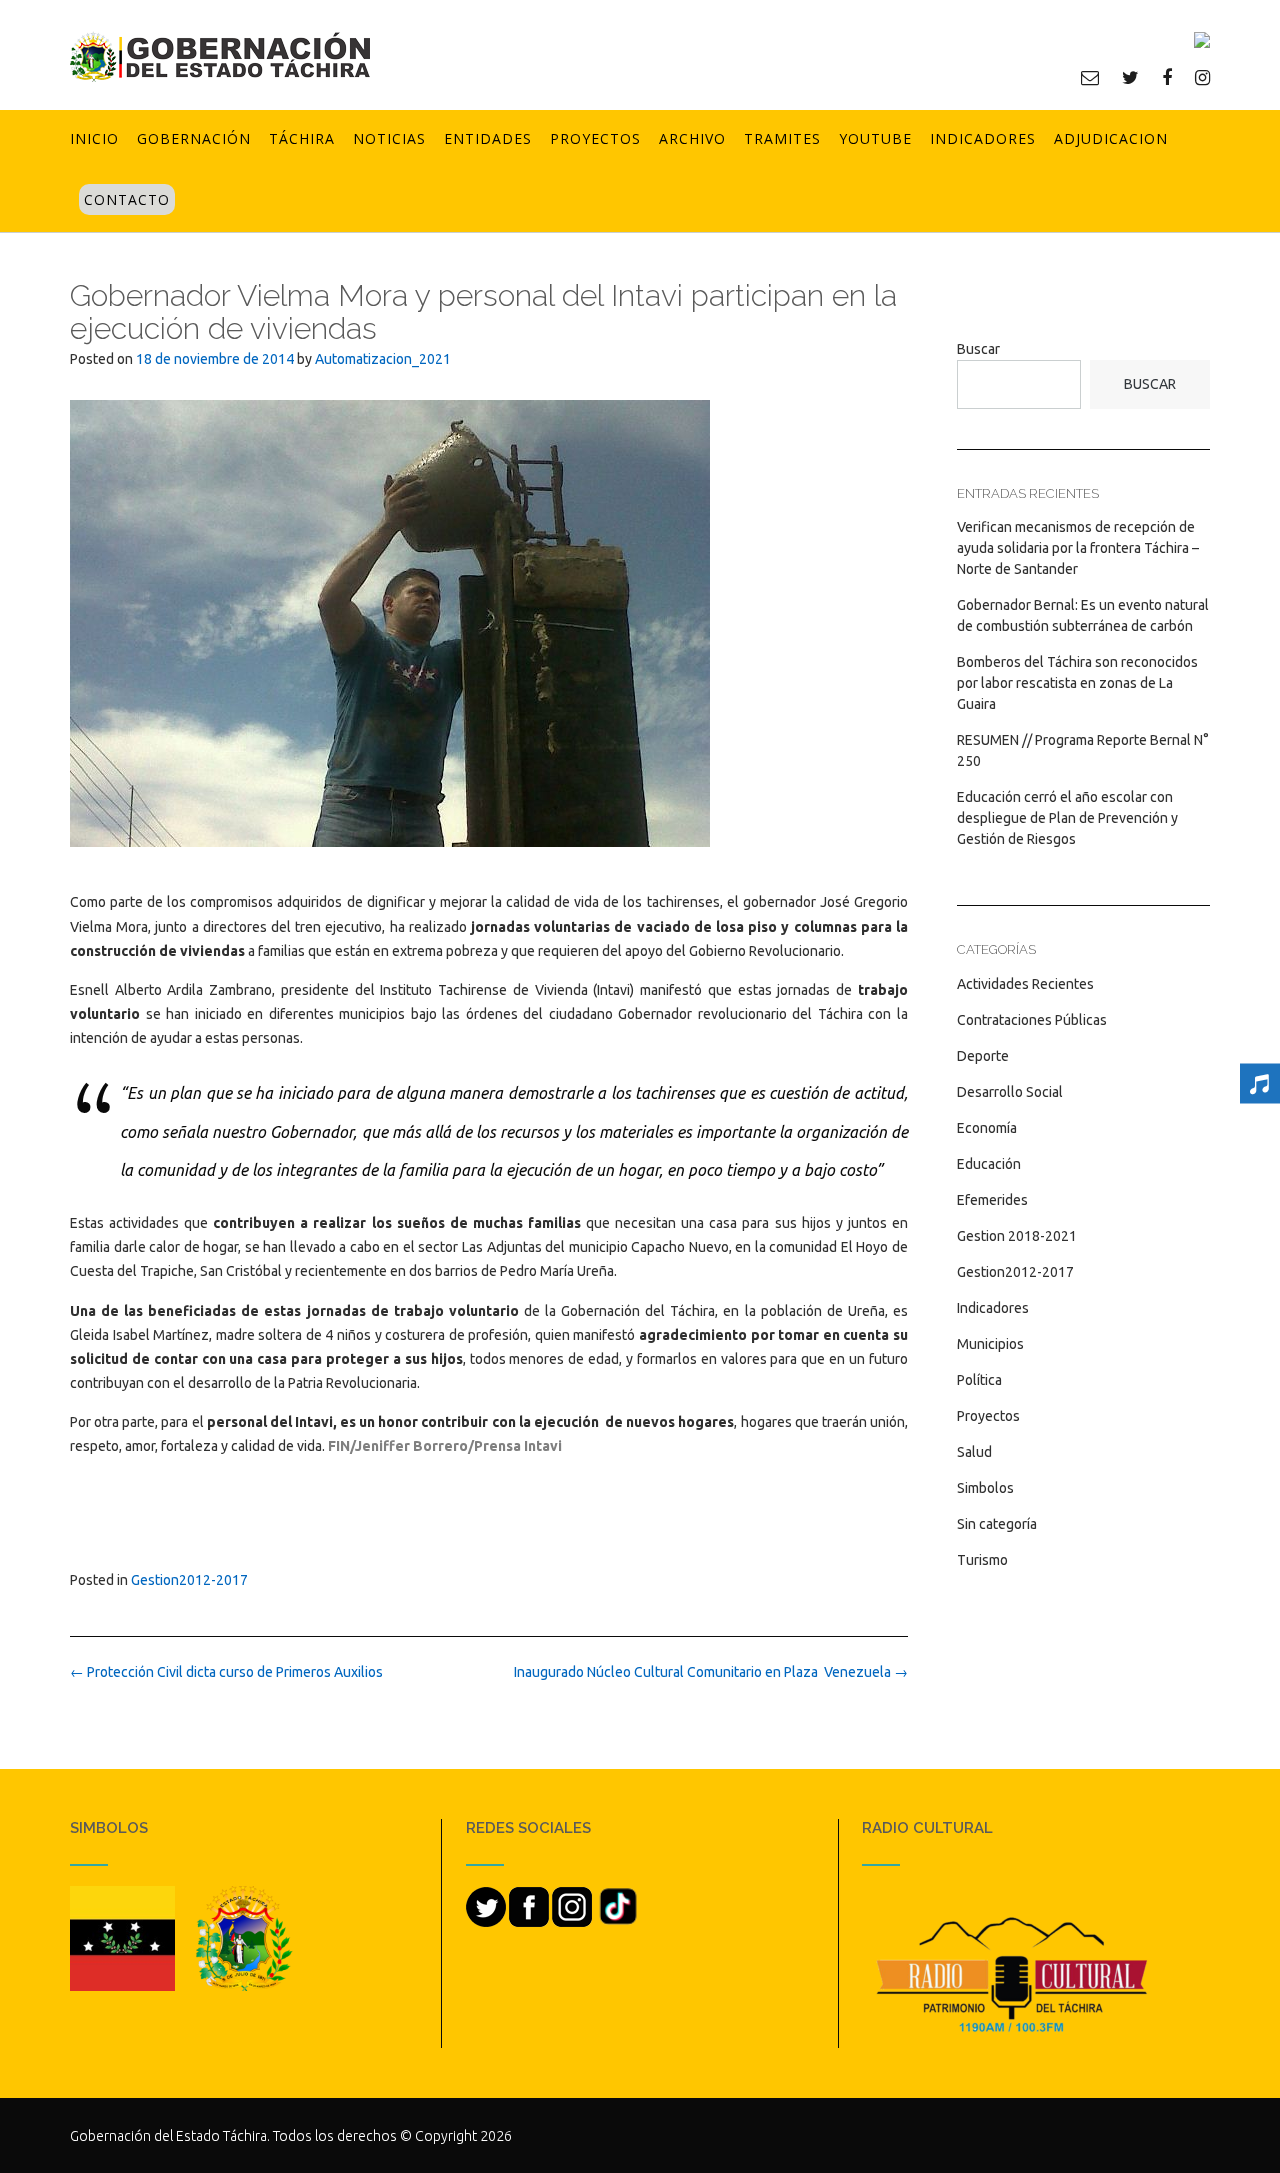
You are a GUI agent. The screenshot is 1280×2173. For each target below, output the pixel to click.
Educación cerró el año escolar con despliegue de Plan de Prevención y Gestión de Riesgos (1067, 818)
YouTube (875, 138)
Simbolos (985, 1488)
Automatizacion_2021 (383, 359)
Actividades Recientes (1025, 984)
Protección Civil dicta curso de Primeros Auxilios (226, 1672)
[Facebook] (1167, 77)
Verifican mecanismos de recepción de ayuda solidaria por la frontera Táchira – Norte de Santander (1078, 548)
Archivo (692, 138)
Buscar (978, 349)
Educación (989, 1164)
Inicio (94, 138)
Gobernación (194, 138)
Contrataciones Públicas (1032, 1020)
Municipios (990, 1344)
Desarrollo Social (1010, 1092)
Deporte (983, 1056)
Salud (974, 1452)
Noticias (389, 138)
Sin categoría (997, 1524)
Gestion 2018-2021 (1017, 1236)
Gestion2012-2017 (189, 1580)
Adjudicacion (1111, 138)
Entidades (488, 138)
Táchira (302, 138)
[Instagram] (1202, 77)
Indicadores (983, 138)
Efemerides (992, 1200)
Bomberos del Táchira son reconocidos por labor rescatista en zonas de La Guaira (1077, 683)
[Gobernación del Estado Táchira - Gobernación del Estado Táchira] (220, 56)
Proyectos (595, 138)
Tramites (782, 138)
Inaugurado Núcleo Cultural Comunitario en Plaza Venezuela (711, 1672)
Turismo (982, 1560)
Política (979, 1380)
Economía (987, 1128)
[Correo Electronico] (1090, 77)
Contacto (127, 199)
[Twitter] (1130, 77)
